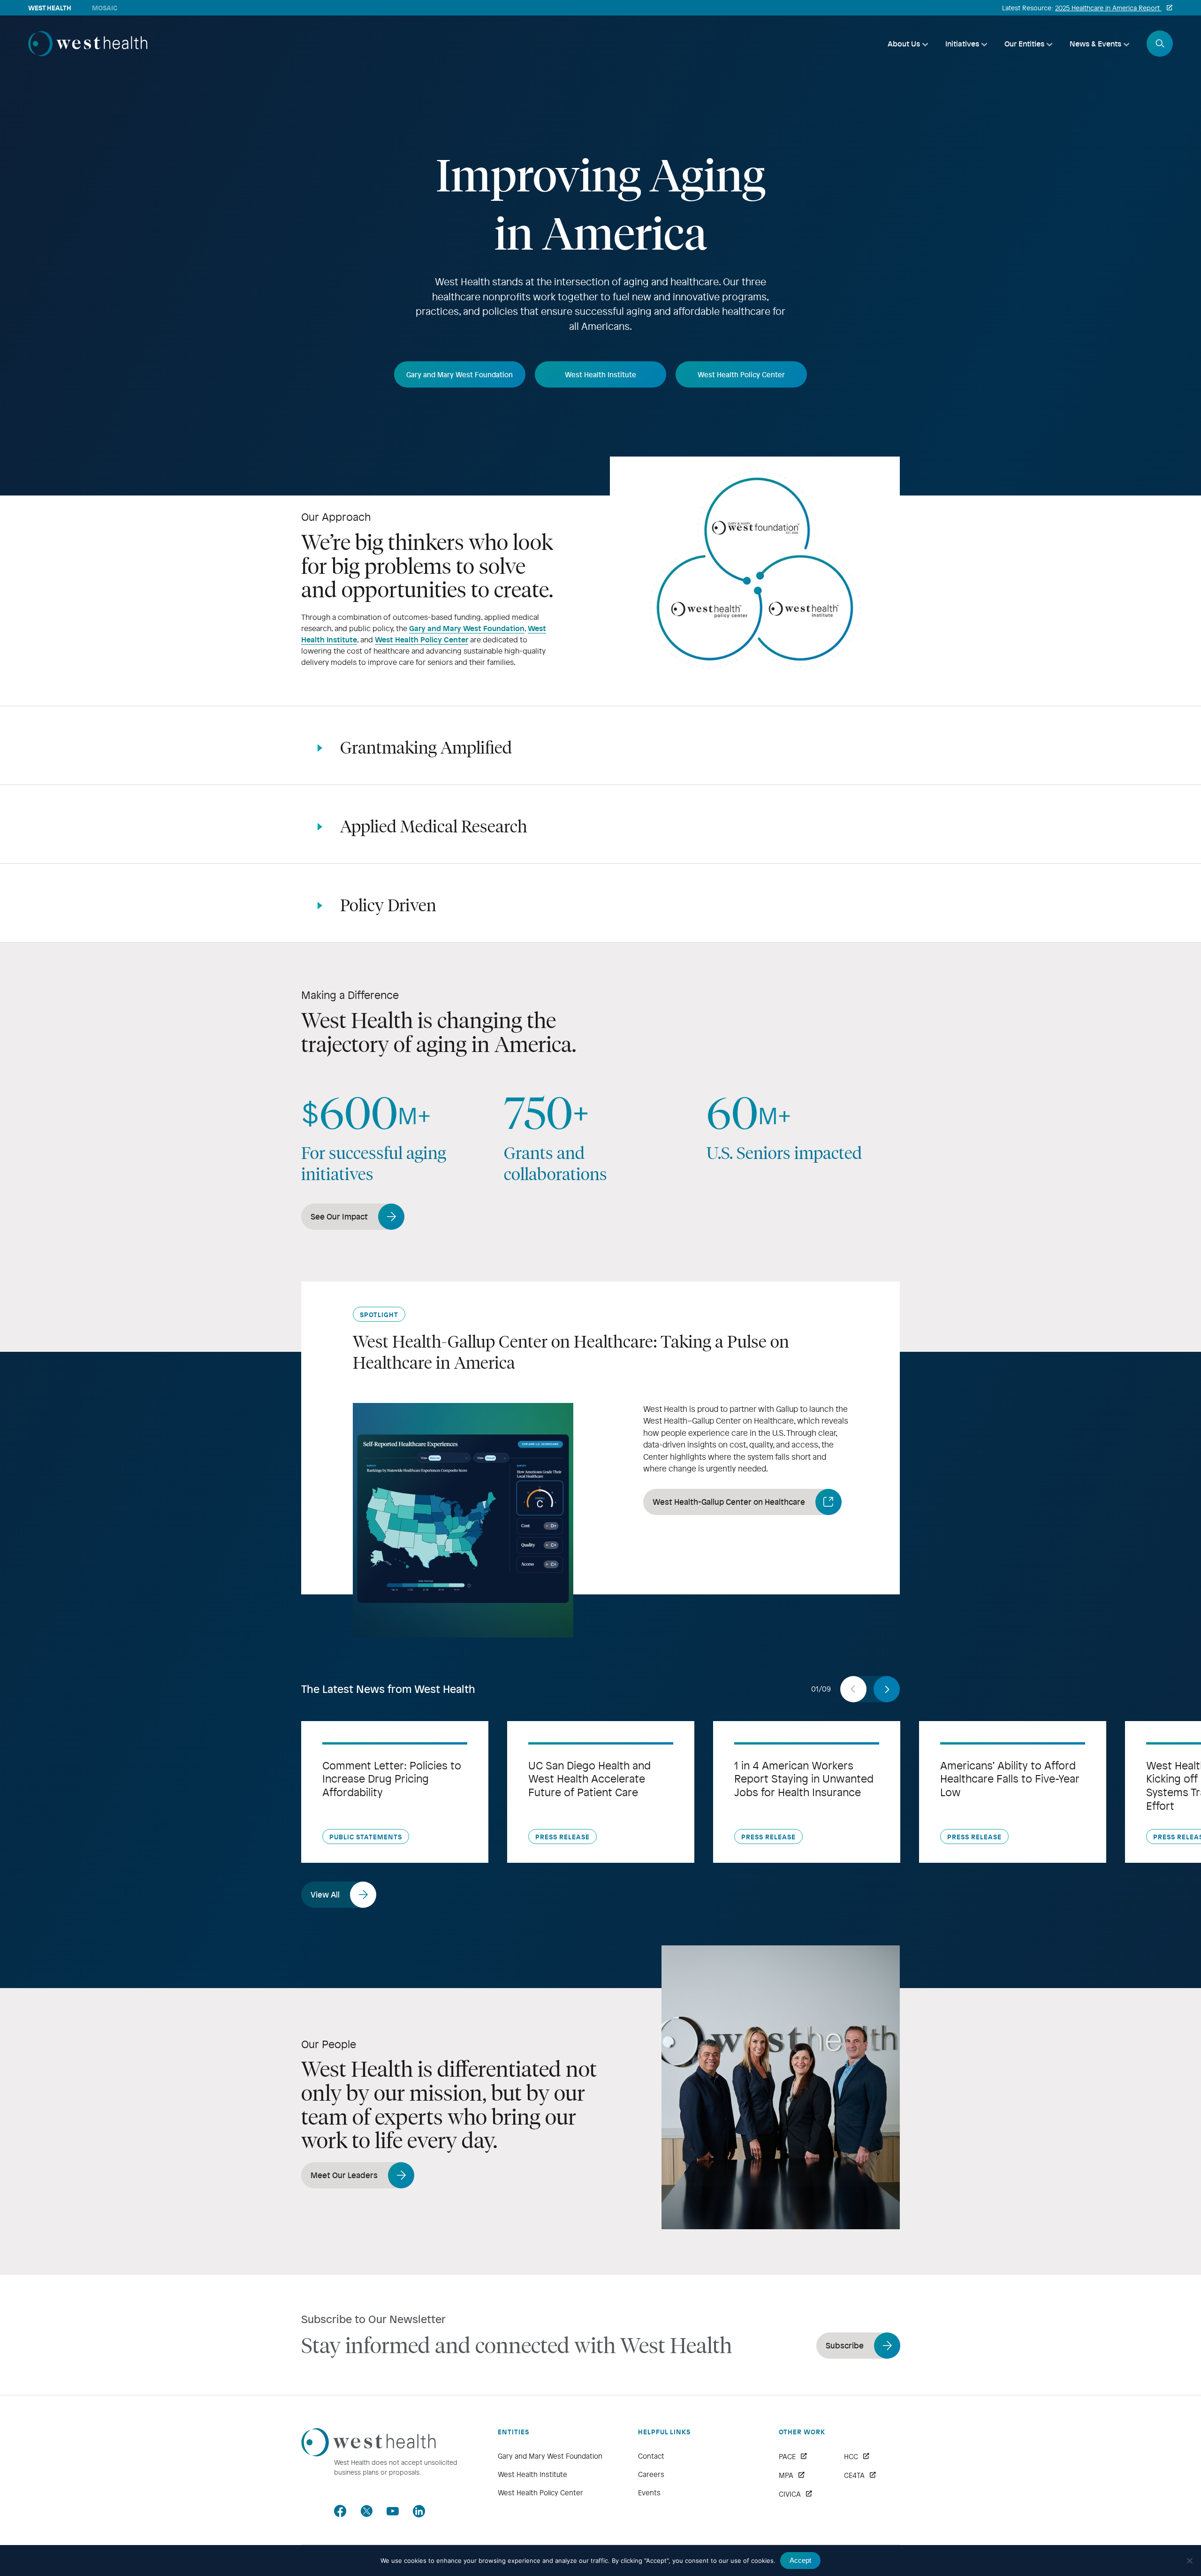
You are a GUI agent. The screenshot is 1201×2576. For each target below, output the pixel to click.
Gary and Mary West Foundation (467, 628)
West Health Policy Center (422, 639)
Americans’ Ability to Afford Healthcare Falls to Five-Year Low (1010, 1779)
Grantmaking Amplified (426, 747)
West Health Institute (532, 2474)
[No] (1189, 2561)
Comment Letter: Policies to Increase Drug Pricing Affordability (392, 1779)
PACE (787, 2456)
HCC (851, 2456)
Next (887, 1689)
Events (649, 2492)
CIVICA (790, 2494)
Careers (651, 2474)
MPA (786, 2475)
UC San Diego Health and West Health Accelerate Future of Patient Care (589, 1779)
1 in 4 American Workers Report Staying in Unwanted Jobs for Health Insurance (804, 1779)
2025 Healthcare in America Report (1108, 8)
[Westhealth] (88, 53)
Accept (800, 2560)
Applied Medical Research (434, 826)
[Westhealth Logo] (369, 2453)
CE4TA (854, 2475)
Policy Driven (388, 905)
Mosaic (105, 8)
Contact (651, 2456)
